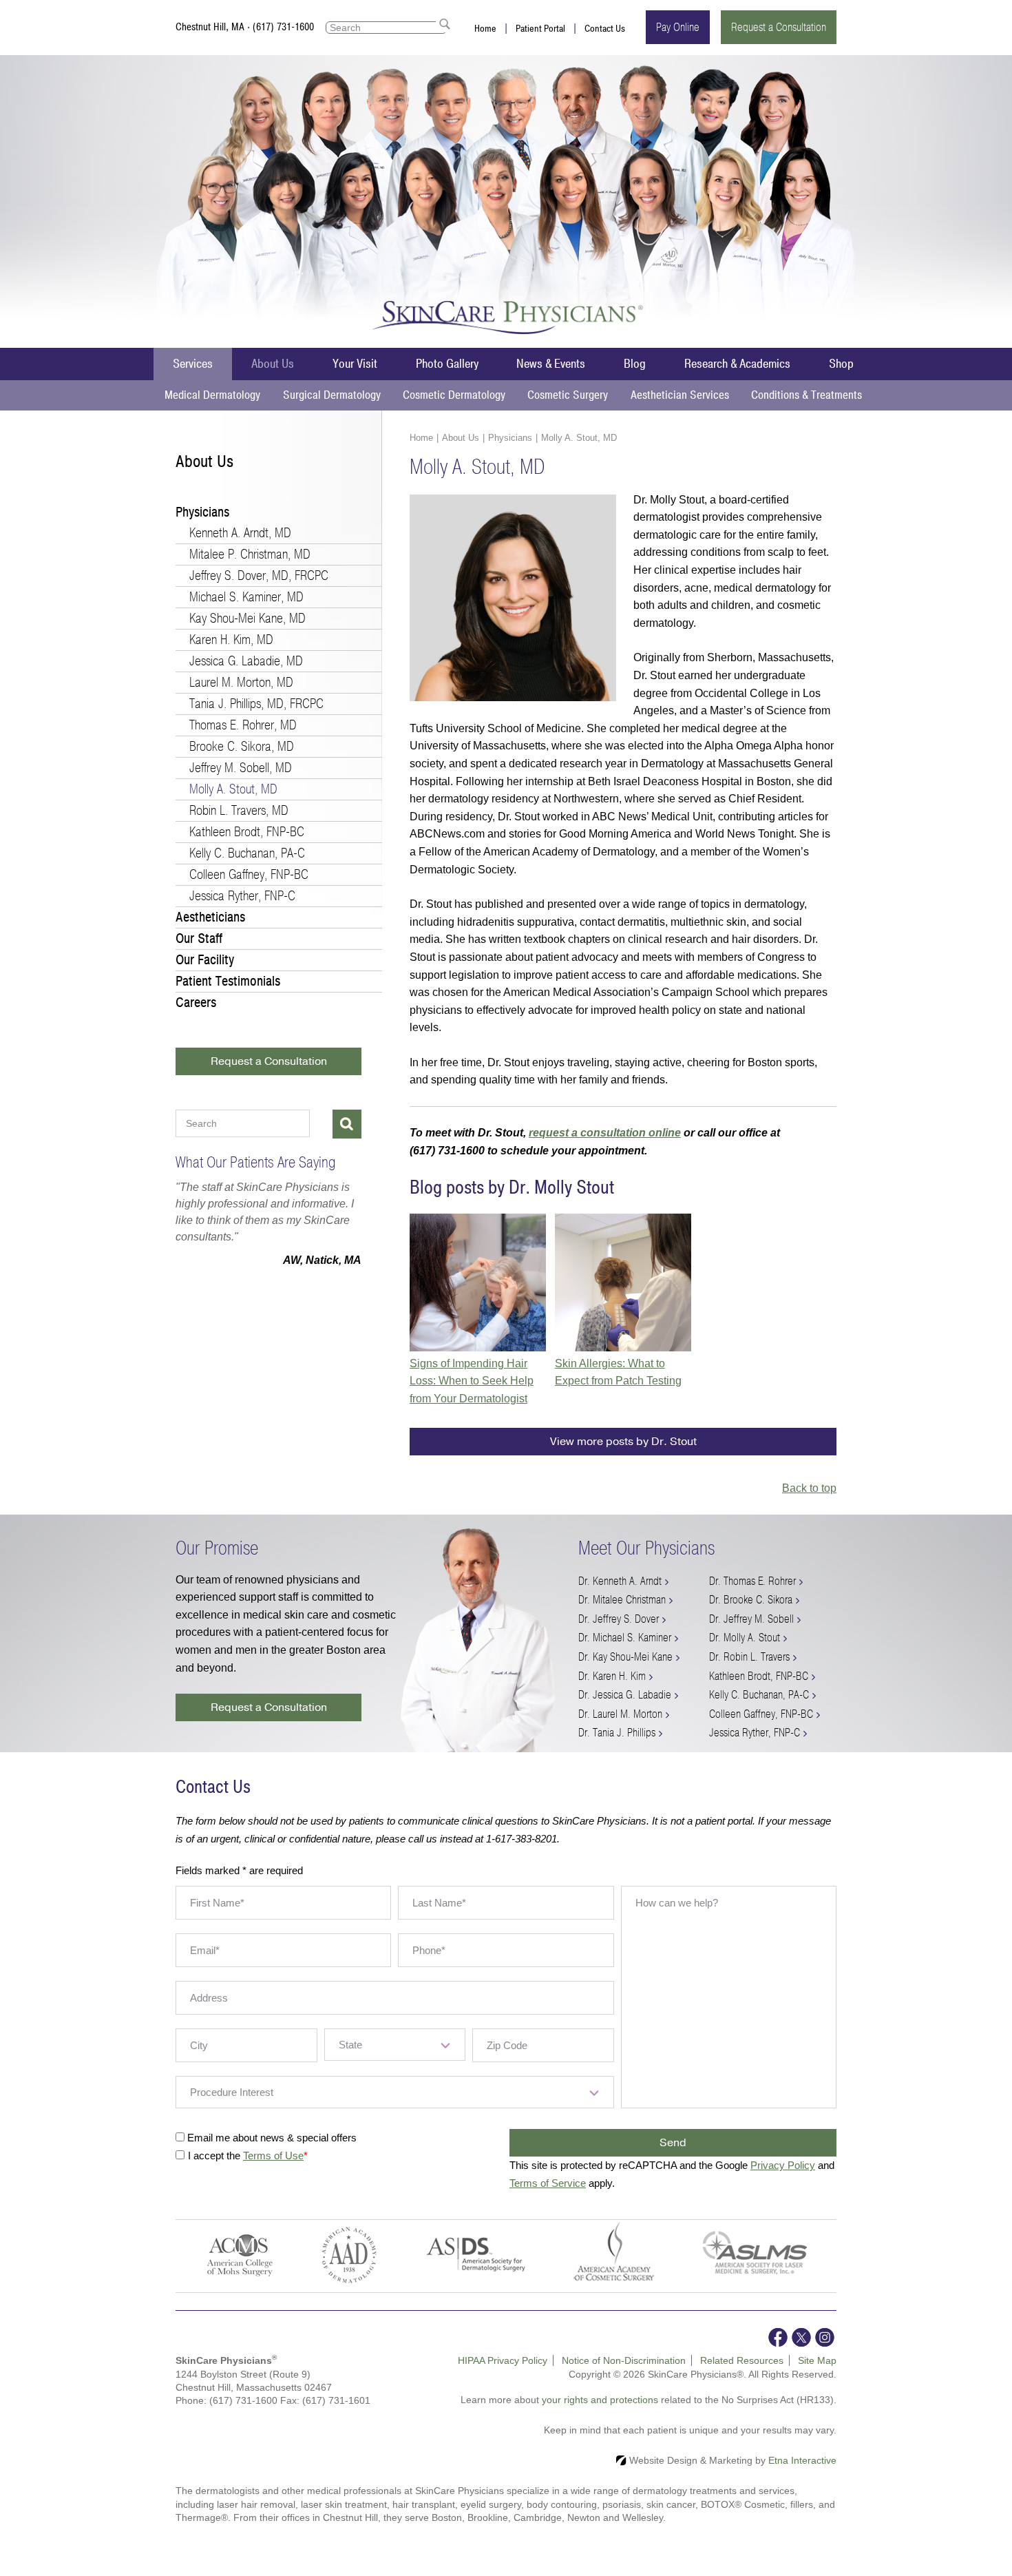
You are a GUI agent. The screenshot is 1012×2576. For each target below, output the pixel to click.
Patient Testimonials (228, 981)
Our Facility (205, 960)
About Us (273, 364)
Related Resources (742, 2360)
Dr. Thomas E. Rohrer (752, 1581)
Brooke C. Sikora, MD (242, 746)
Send (673, 2143)
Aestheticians (210, 917)
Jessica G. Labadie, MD (246, 661)
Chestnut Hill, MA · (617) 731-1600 (245, 27)
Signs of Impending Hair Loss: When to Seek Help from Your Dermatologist (472, 1381)
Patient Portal (540, 29)
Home (485, 29)
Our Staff (199, 938)
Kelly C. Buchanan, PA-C (247, 853)
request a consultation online (605, 1133)
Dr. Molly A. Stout (745, 1638)
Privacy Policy (783, 2165)
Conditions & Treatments (807, 395)
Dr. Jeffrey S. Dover (619, 1619)
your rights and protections (600, 2400)
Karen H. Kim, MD (231, 640)
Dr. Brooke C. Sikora (751, 1600)
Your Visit (355, 364)
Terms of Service (548, 2183)
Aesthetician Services (680, 395)
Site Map (817, 2360)
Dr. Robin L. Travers (749, 1657)
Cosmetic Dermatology (454, 395)
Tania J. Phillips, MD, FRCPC (256, 704)
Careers (196, 1003)
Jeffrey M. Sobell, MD (241, 768)
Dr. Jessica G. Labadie (625, 1695)
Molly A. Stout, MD (233, 789)
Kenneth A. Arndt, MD (240, 533)
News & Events (551, 364)
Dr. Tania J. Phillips (617, 1733)
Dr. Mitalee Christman (622, 1600)
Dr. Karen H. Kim (612, 1676)
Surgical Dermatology (332, 395)
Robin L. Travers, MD (239, 810)
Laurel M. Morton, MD (241, 682)
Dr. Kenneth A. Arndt (620, 1581)
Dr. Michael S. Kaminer (625, 1638)
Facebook (778, 2337)
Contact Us (605, 29)
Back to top (809, 1488)
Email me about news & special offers (272, 2138)
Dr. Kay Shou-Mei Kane (625, 1657)
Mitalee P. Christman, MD (250, 554)
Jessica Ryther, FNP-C (242, 896)
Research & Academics (737, 364)
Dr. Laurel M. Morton (620, 1714)
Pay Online (678, 27)
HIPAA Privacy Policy (503, 2360)
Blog (635, 364)
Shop (841, 364)
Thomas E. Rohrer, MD (243, 725)
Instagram (825, 2337)
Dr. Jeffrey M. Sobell (751, 1619)
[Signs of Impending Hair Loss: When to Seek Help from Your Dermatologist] (478, 1282)
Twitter (801, 2337)
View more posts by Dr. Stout (623, 1442)
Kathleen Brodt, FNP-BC (247, 832)
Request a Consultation (779, 27)
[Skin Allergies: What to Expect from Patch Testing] (623, 1282)
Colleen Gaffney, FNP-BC (249, 874)
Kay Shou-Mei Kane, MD (247, 618)
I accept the (215, 2156)
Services (193, 364)
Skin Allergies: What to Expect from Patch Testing (618, 1372)
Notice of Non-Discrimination (624, 2360)
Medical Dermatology (212, 395)
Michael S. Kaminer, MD (246, 597)
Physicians (510, 438)
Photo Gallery (447, 364)
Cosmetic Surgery (568, 395)
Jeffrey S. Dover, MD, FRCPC (259, 575)
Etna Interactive (802, 2460)
